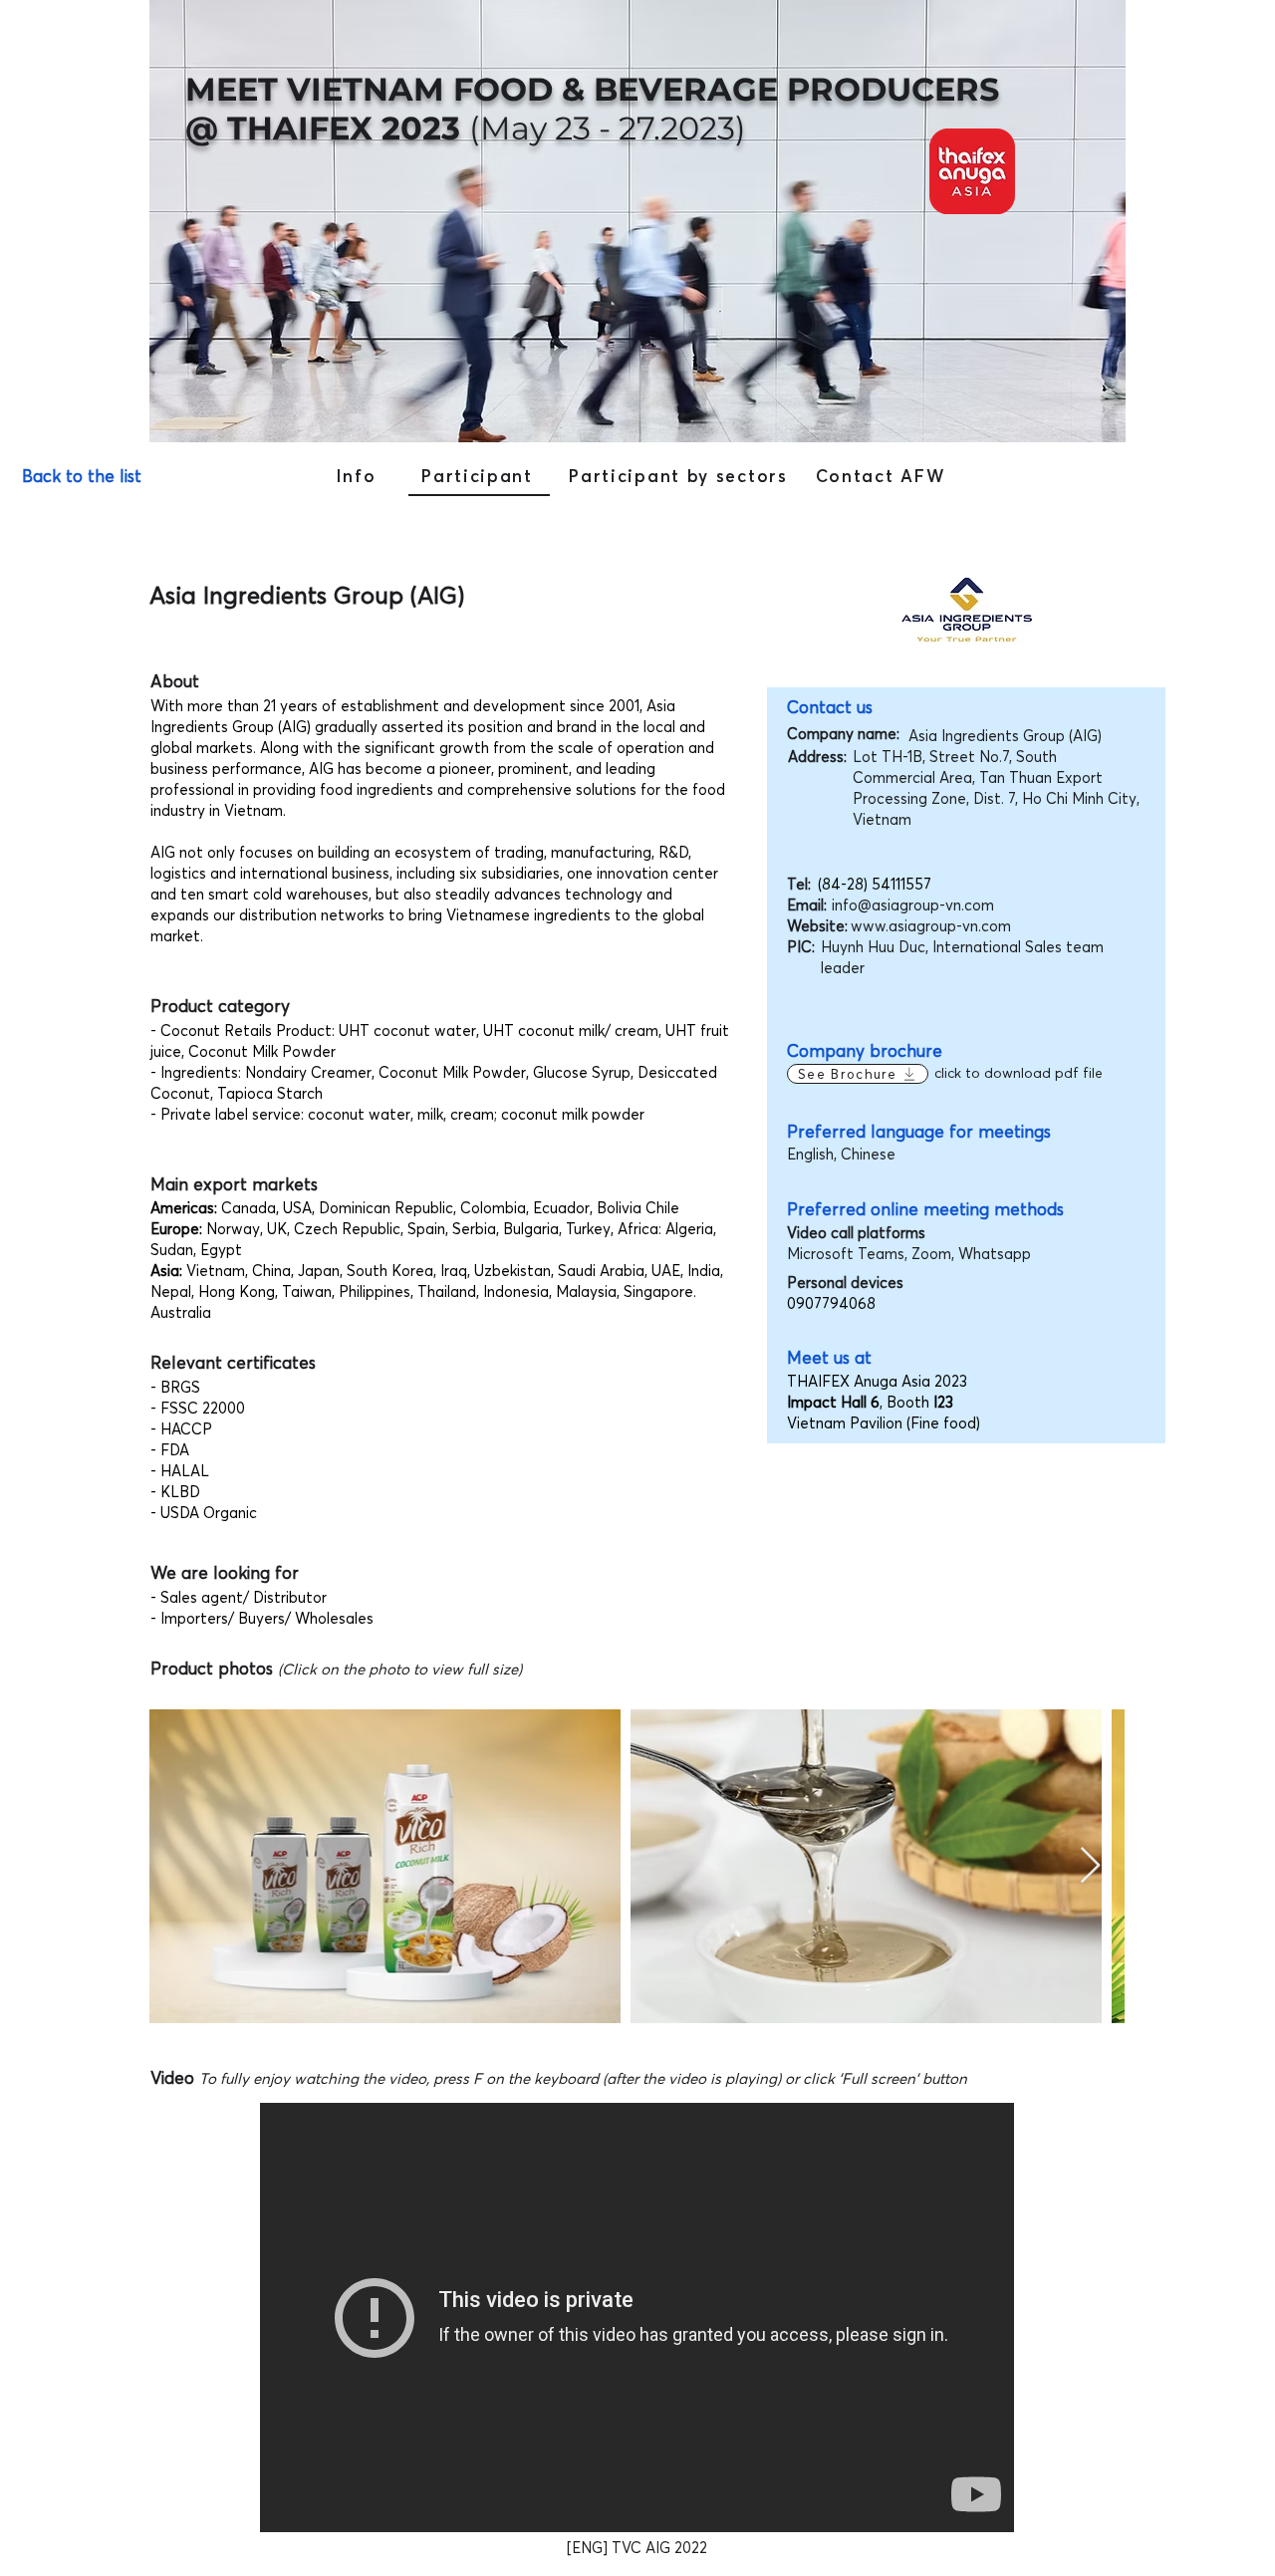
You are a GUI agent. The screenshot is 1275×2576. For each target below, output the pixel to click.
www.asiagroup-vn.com (931, 926)
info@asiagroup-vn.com (913, 905)
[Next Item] (1090, 1866)
